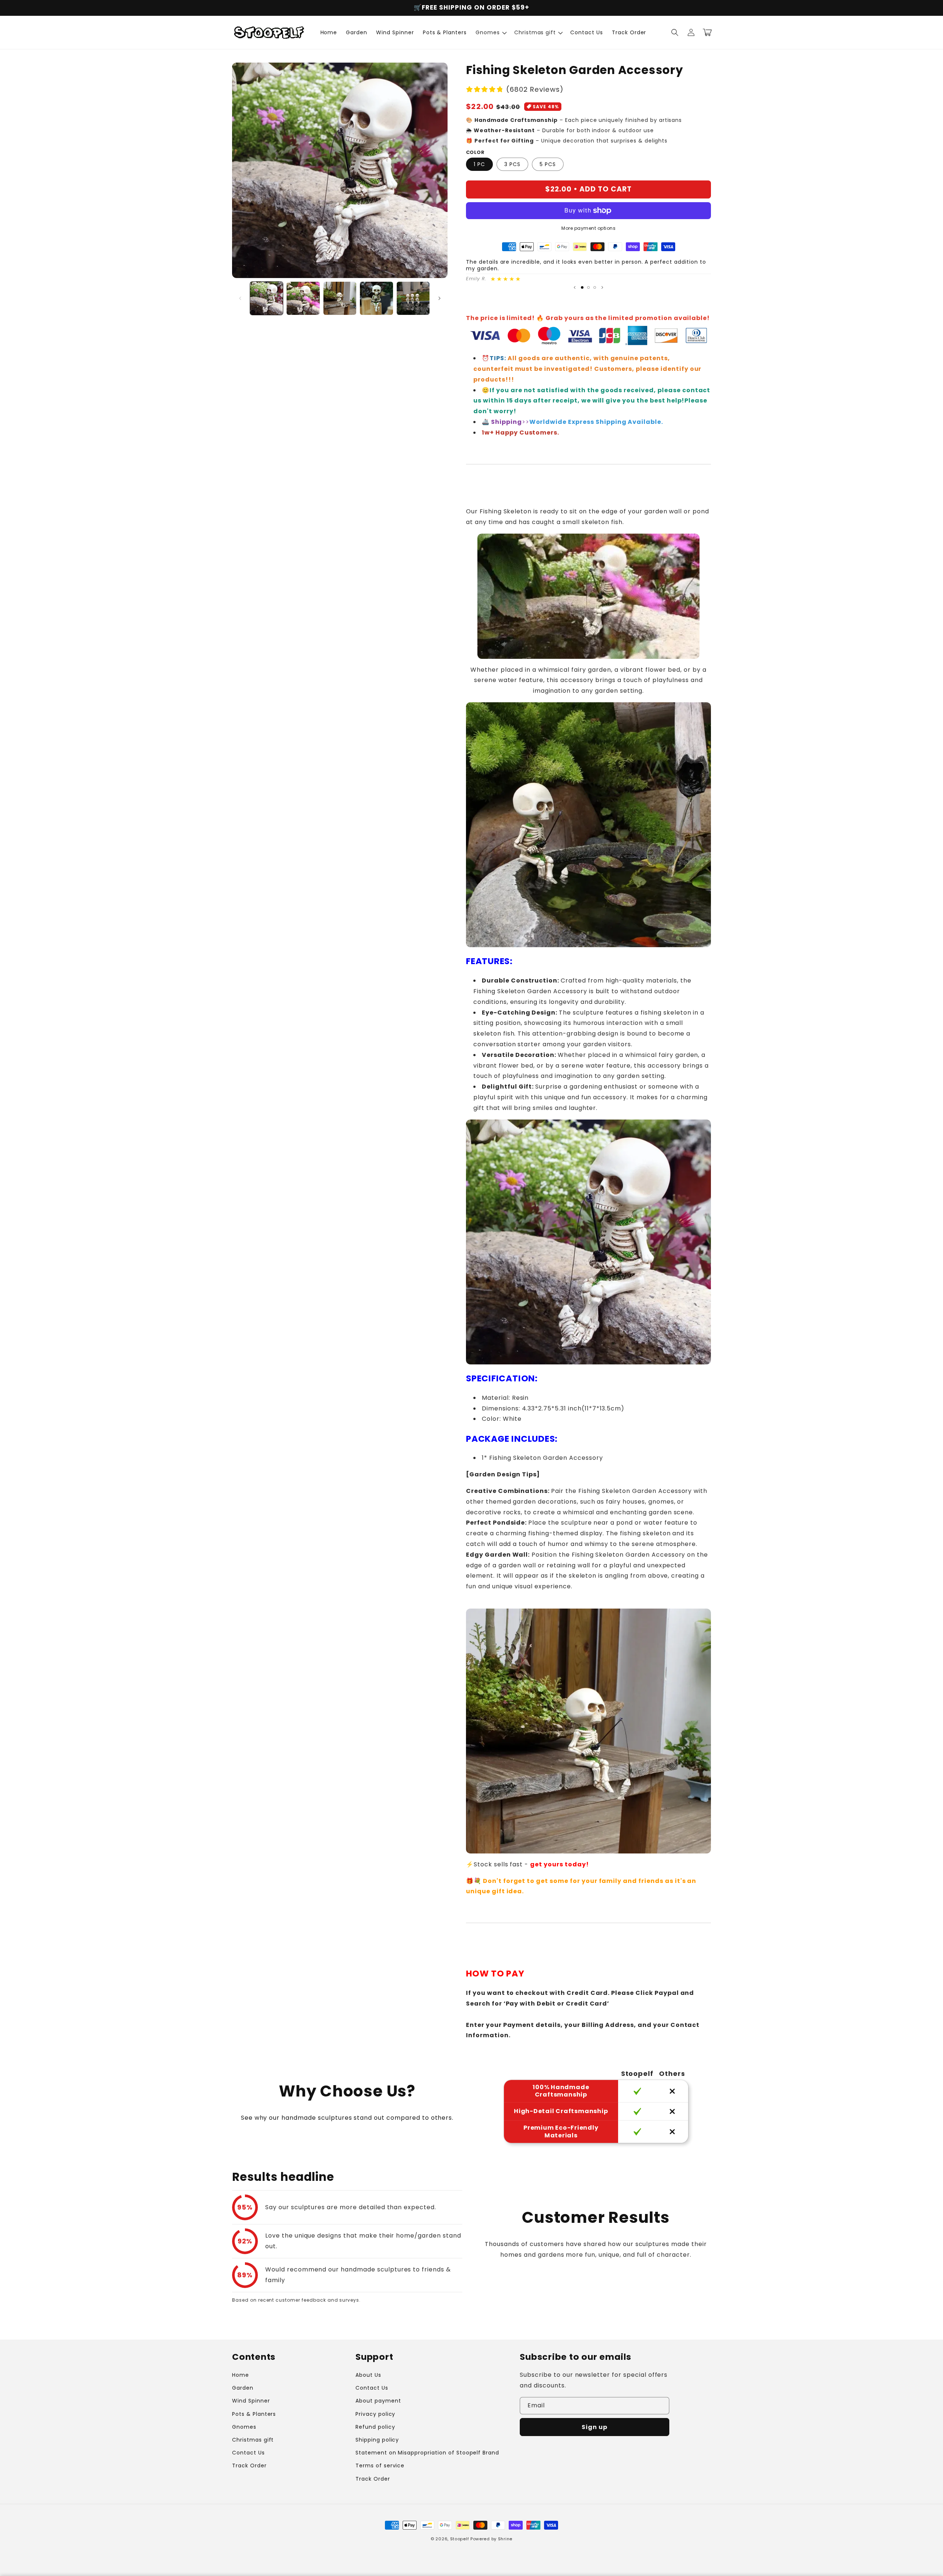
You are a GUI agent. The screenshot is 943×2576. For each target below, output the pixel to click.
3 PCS (512, 164)
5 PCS (548, 164)
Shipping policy (377, 2440)
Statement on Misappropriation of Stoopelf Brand (427, 2453)
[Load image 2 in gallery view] (303, 298)
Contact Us (248, 2453)
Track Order (249, 2466)
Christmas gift (253, 2440)
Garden (243, 2388)
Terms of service (380, 2466)
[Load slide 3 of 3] (595, 287)
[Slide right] (439, 298)
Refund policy (375, 2427)
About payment (378, 2401)
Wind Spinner (251, 2401)
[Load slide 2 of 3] (588, 287)
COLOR (475, 152)
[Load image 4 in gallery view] (376, 298)
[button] (490, 32)
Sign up (595, 2427)
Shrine (505, 2539)
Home (241, 2375)
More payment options (588, 228)
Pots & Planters (254, 2414)
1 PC (479, 164)
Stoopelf (460, 2539)
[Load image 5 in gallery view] (413, 298)
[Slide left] (240, 298)
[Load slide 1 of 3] (582, 287)
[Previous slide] (575, 287)
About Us (368, 2375)
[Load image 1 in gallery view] (267, 298)
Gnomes (244, 2427)
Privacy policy (375, 2414)
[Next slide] (602, 287)
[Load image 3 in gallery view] (340, 298)
